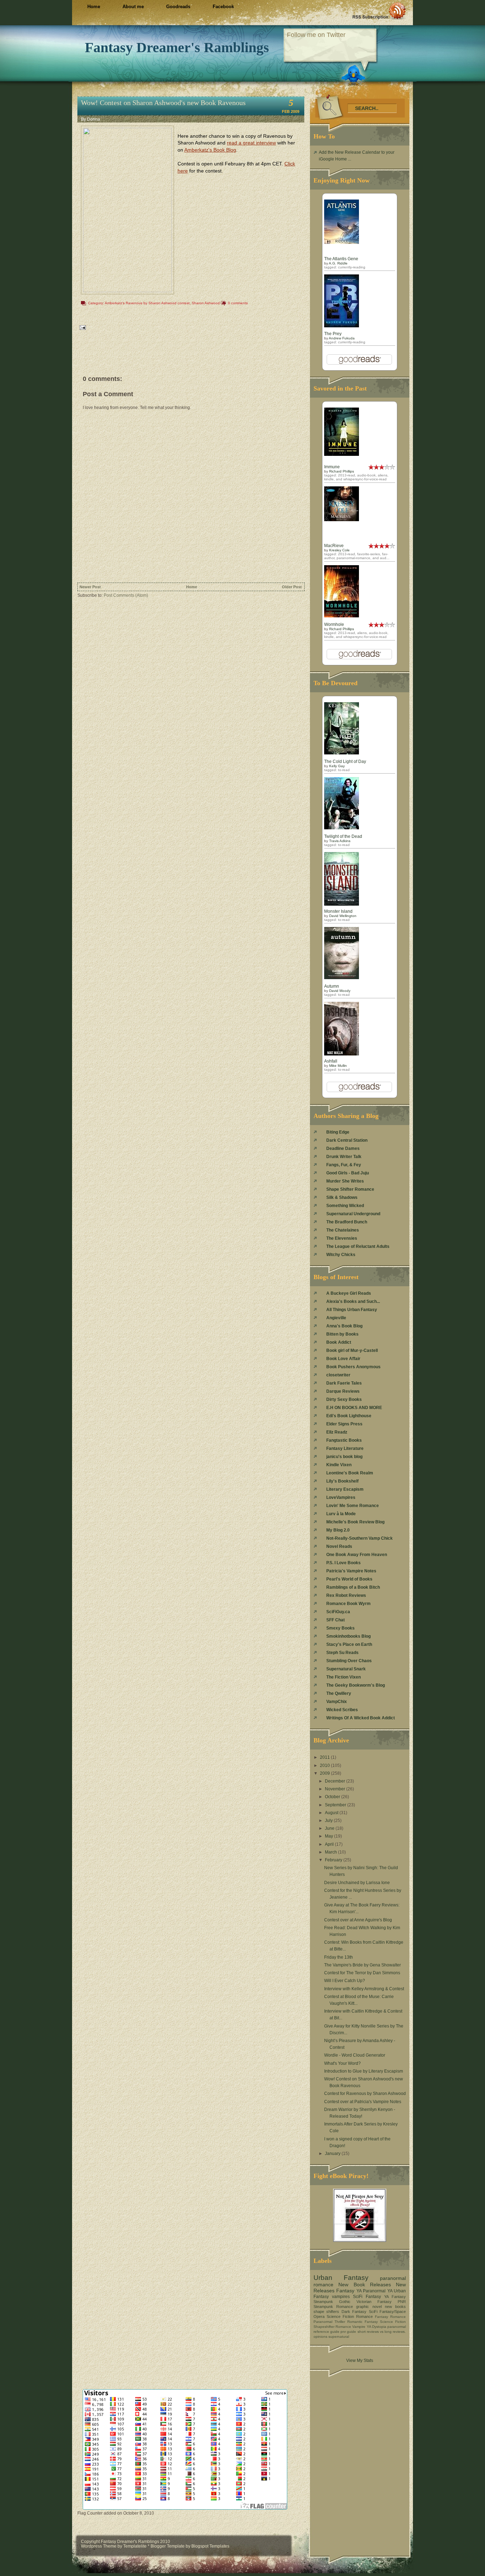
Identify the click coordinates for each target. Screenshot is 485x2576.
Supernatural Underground (353, 1214)
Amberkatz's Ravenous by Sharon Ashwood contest (147, 303)
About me (133, 7)
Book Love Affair (343, 1359)
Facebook (223, 7)
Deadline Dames (343, 1148)
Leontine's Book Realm (350, 1473)
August (332, 1813)
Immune (332, 467)
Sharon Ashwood (206, 303)
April (330, 1844)
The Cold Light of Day (345, 762)
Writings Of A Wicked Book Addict (361, 1718)
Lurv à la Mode (341, 1514)
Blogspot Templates (210, 2546)
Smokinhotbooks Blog (348, 1636)
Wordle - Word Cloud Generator (355, 2055)
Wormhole (334, 624)
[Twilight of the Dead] (342, 828)
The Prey (333, 334)
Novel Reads (339, 1546)
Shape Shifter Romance (350, 1189)
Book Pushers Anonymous (353, 1367)
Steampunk (323, 2302)
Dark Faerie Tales (344, 1383)
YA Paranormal (371, 2291)
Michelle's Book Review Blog (355, 1522)
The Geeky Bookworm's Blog (356, 1685)
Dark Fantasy (354, 2312)
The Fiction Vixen (344, 1677)
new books (395, 2307)
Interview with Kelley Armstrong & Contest (364, 1989)
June (330, 1828)
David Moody (340, 991)
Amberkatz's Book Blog (210, 150)
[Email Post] (82, 327)
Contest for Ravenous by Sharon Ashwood (365, 2094)
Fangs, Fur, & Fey (344, 1165)
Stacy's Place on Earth (349, 1644)
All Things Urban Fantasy (352, 1310)
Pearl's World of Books (349, 1579)
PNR (402, 2302)
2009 (325, 1773)
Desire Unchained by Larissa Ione (357, 1883)
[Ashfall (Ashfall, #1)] (342, 1054)
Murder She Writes (345, 1181)
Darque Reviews (343, 1391)
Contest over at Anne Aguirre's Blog (358, 1920)
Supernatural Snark (346, 1669)
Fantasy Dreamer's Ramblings (177, 47)
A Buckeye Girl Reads (349, 1293)
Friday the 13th (339, 1957)
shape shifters (326, 2312)
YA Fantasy (395, 2297)
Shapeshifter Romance (332, 2327)
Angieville (336, 1318)
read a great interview (251, 143)
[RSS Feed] (379, 11)
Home (94, 7)
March (331, 1852)
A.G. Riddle (338, 263)
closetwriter (338, 1375)
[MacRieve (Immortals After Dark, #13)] (342, 520)
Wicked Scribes (342, 1710)
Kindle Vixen (339, 1465)
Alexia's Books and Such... (353, 1301)
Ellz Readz (337, 1432)
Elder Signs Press (344, 1424)
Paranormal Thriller (329, 2322)
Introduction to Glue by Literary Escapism (364, 2071)
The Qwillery (339, 1693)
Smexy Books (340, 1628)
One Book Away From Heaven (357, 1555)
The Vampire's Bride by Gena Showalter (363, 1965)
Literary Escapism (345, 1489)
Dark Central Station (347, 1140)
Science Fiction (393, 2322)
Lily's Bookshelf (342, 1481)
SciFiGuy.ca (338, 1612)
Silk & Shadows (342, 1197)
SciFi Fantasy (367, 2297)
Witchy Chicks (341, 1255)
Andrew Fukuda (342, 338)
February (334, 1860)
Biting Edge (338, 1132)
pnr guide (348, 2332)
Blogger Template (168, 2546)
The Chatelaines (343, 1230)
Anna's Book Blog (344, 1326)
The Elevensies (342, 1238)
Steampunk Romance (333, 2307)
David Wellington (343, 916)
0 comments (238, 303)
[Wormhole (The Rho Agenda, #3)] (342, 616)
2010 (325, 1765)
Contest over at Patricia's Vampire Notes (363, 2102)
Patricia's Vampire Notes (351, 1571)
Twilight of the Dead (343, 836)
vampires (341, 2297)
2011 (325, 1757)
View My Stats (360, 2361)
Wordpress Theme (99, 2546)
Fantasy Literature (345, 1448)
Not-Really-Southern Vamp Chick (359, 1538)
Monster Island (338, 911)
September (336, 1805)
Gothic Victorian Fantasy (365, 2302)
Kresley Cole (339, 550)
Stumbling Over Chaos (349, 1661)
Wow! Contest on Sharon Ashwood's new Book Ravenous (163, 103)
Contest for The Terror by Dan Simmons (362, 1973)
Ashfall (331, 1061)
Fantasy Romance (390, 2317)
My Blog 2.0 (338, 1530)
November (336, 1789)
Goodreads (178, 7)
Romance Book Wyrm (348, 1604)
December (336, 1781)
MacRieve (334, 546)
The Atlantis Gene (341, 259)
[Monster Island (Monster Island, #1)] (342, 904)
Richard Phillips (342, 471)
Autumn (332, 986)
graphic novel (369, 2307)
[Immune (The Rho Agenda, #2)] (342, 454)
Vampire (359, 2327)
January (333, 2154)
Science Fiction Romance (350, 2316)
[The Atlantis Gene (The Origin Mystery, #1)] (342, 242)
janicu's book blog (344, 1457)
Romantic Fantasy (363, 2322)
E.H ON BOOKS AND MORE (354, 1408)
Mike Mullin (338, 1066)
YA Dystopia (377, 2327)
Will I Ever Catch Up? (345, 1981)
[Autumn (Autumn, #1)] (342, 978)
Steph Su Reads (342, 1653)
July (329, 1821)
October (333, 1797)
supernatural (339, 2337)
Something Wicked (345, 1206)
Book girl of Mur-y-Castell (352, 1350)
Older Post (292, 587)
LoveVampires (341, 1497)
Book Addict (339, 1342)
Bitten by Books (342, 1334)
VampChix (337, 1702)
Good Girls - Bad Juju (348, 1173)
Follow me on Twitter (316, 35)
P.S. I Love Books (344, 1563)
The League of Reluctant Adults (358, 1246)
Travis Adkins (340, 841)
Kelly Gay (337, 766)
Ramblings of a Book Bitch (353, 1587)
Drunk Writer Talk (344, 1157)
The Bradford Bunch (347, 1222)
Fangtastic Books (344, 1440)
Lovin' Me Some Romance (353, 1506)
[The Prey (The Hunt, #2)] (342, 326)
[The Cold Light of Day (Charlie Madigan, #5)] (342, 753)
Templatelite (135, 2546)
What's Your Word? (342, 2063)
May (329, 1836)
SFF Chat (336, 1620)
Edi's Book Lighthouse (349, 1416)
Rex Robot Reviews (346, 1595)
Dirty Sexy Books (344, 1399)
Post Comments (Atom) (126, 595)
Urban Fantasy (341, 2278)
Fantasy (345, 2291)
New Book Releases (365, 2285)
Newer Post (90, 587)
